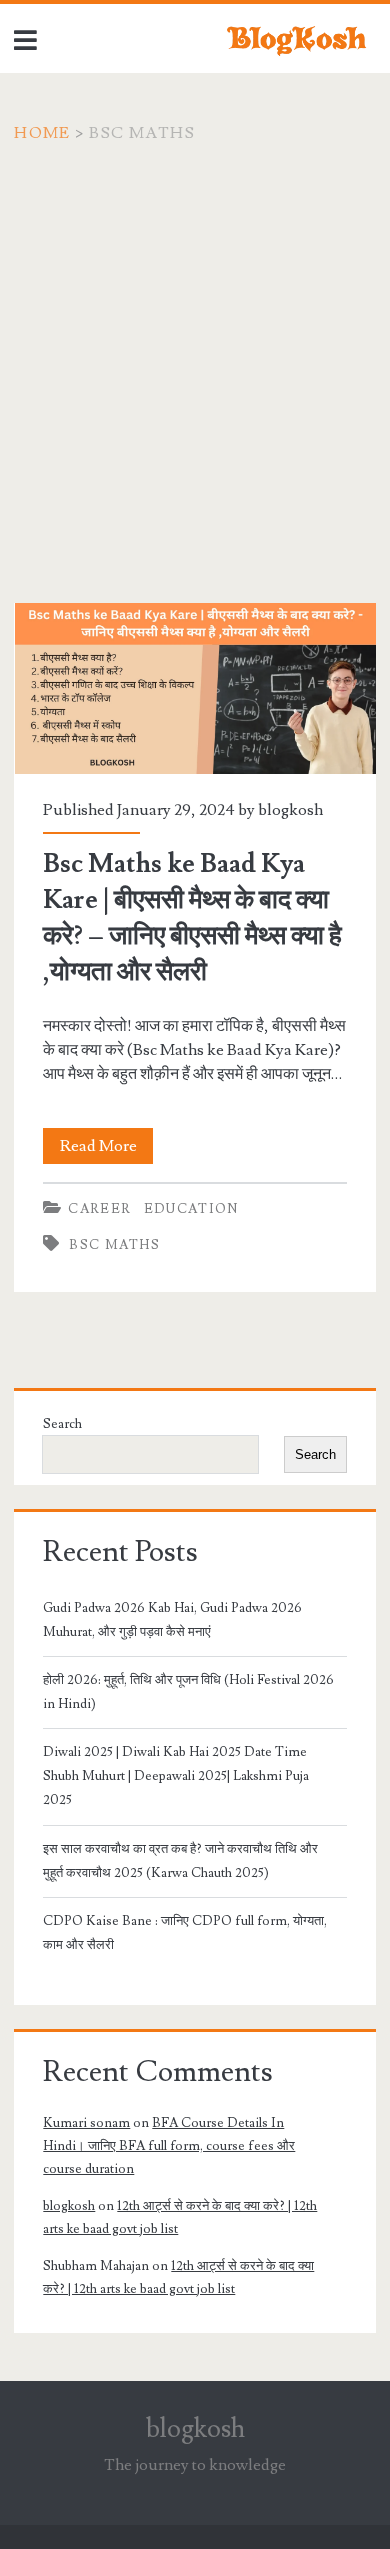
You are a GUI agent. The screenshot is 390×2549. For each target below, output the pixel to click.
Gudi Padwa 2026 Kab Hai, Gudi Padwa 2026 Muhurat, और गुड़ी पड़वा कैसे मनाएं (172, 1620)
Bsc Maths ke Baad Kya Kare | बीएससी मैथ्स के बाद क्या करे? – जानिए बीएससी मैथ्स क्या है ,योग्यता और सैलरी (195, 688)
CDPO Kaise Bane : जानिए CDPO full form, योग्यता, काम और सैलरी (185, 1933)
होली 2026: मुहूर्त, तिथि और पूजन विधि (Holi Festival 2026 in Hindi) (188, 1692)
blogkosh (290, 810)
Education (191, 1209)
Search (62, 1424)
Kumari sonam (86, 2123)
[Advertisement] (195, 350)
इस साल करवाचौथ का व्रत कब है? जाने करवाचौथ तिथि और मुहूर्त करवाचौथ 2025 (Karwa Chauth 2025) (180, 1861)
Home (42, 133)
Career (99, 1209)
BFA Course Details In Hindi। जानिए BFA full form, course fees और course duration (169, 2146)
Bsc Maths (114, 1245)
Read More (106, 1149)
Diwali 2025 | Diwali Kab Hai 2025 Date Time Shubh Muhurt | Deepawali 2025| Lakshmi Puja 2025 (176, 1776)
